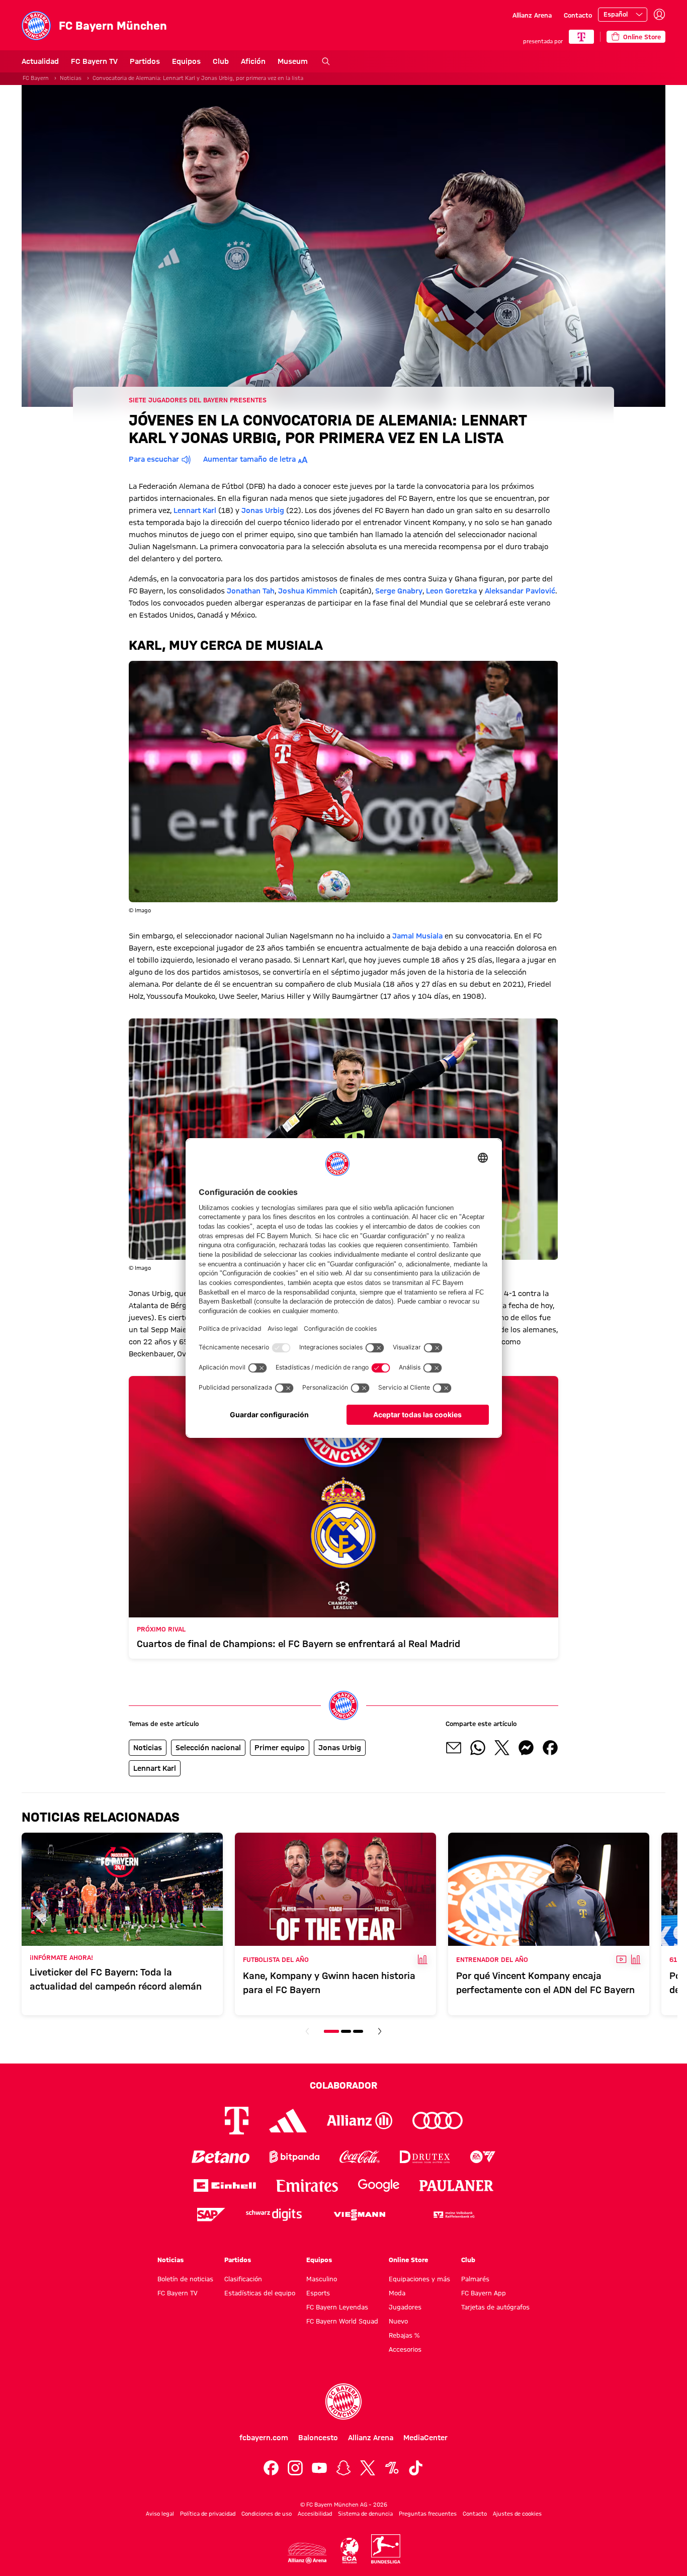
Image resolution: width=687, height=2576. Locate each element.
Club (221, 61)
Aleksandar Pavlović (520, 591)
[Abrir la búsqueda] (326, 61)
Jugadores (405, 2307)
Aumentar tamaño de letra (249, 459)
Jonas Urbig (263, 510)
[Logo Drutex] (425, 2157)
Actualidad (40, 61)
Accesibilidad (315, 2514)
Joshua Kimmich (308, 591)
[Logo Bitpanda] (294, 2157)
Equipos (186, 61)
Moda (397, 2293)
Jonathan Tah (251, 591)
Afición (253, 61)
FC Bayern (36, 78)
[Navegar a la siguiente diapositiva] (380, 2031)
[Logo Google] (379, 2185)
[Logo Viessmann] (360, 2215)
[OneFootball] (392, 2468)
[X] (368, 2468)
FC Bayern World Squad (342, 2321)
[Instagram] (295, 2468)
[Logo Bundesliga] (386, 2549)
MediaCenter (425, 2438)
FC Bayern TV (94, 61)
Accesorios (405, 2349)
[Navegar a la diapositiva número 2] (346, 2031)
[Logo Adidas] (288, 2121)
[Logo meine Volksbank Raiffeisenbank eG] (453, 2215)
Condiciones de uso (267, 2514)
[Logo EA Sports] (483, 2157)
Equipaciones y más (419, 2279)
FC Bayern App (484, 2293)
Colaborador (343, 2085)
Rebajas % (404, 2335)
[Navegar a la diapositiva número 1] (331, 2031)
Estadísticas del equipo (260, 2293)
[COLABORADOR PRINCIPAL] (581, 37)
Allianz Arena (532, 15)
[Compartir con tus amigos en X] (502, 1748)
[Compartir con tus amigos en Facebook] (550, 1748)
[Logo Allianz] (360, 2121)
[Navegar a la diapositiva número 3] (358, 2031)
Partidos (145, 61)
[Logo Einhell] (225, 2185)
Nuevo (398, 2321)
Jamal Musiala (417, 936)
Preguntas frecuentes (428, 2514)
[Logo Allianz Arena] (307, 2553)
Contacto (578, 15)
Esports (318, 2293)
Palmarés (475, 2279)
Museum (293, 61)
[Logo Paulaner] (457, 2186)
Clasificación (243, 2279)
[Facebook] (271, 2468)
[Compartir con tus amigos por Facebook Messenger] (526, 1748)
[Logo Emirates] (307, 2185)
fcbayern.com (264, 2438)
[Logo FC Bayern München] (343, 2401)
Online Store (408, 2260)
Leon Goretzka (451, 591)
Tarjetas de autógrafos (495, 2307)
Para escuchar (154, 459)
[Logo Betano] (221, 2157)
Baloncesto (318, 2438)
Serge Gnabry (399, 591)
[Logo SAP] (211, 2215)
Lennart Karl (195, 510)
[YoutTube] (319, 2468)
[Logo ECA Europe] (350, 2551)
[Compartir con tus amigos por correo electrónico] (454, 1748)
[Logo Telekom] (237, 2121)
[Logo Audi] (438, 2121)
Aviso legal (160, 2514)
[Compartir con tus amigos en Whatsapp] (478, 1748)
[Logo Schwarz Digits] (274, 2215)
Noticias (71, 78)
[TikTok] (416, 2468)
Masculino (322, 2279)
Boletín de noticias (185, 2279)
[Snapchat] (343, 2468)
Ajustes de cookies (517, 2514)
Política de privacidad (208, 2514)
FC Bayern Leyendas (337, 2307)
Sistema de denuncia (365, 2514)
